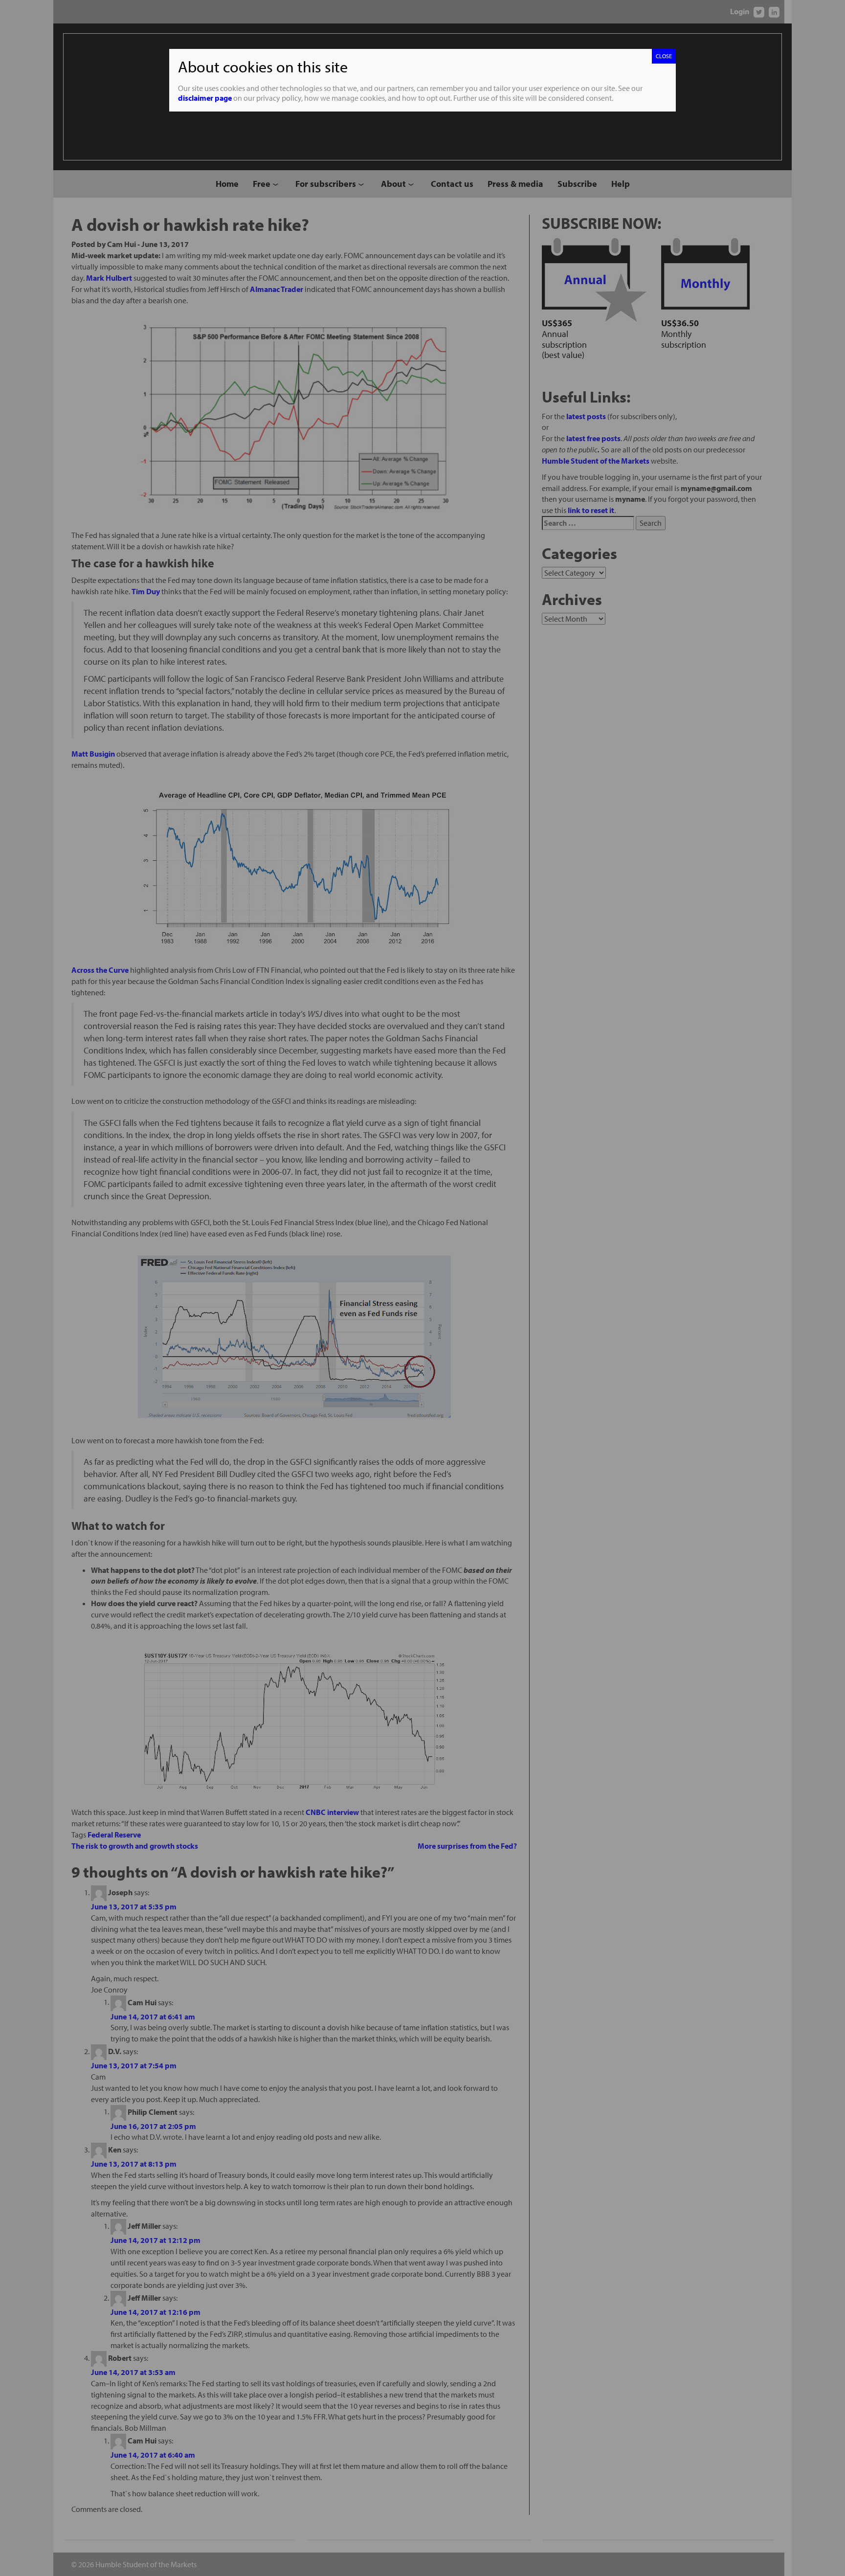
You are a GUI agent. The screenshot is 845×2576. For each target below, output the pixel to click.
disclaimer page (205, 98)
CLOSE (664, 56)
